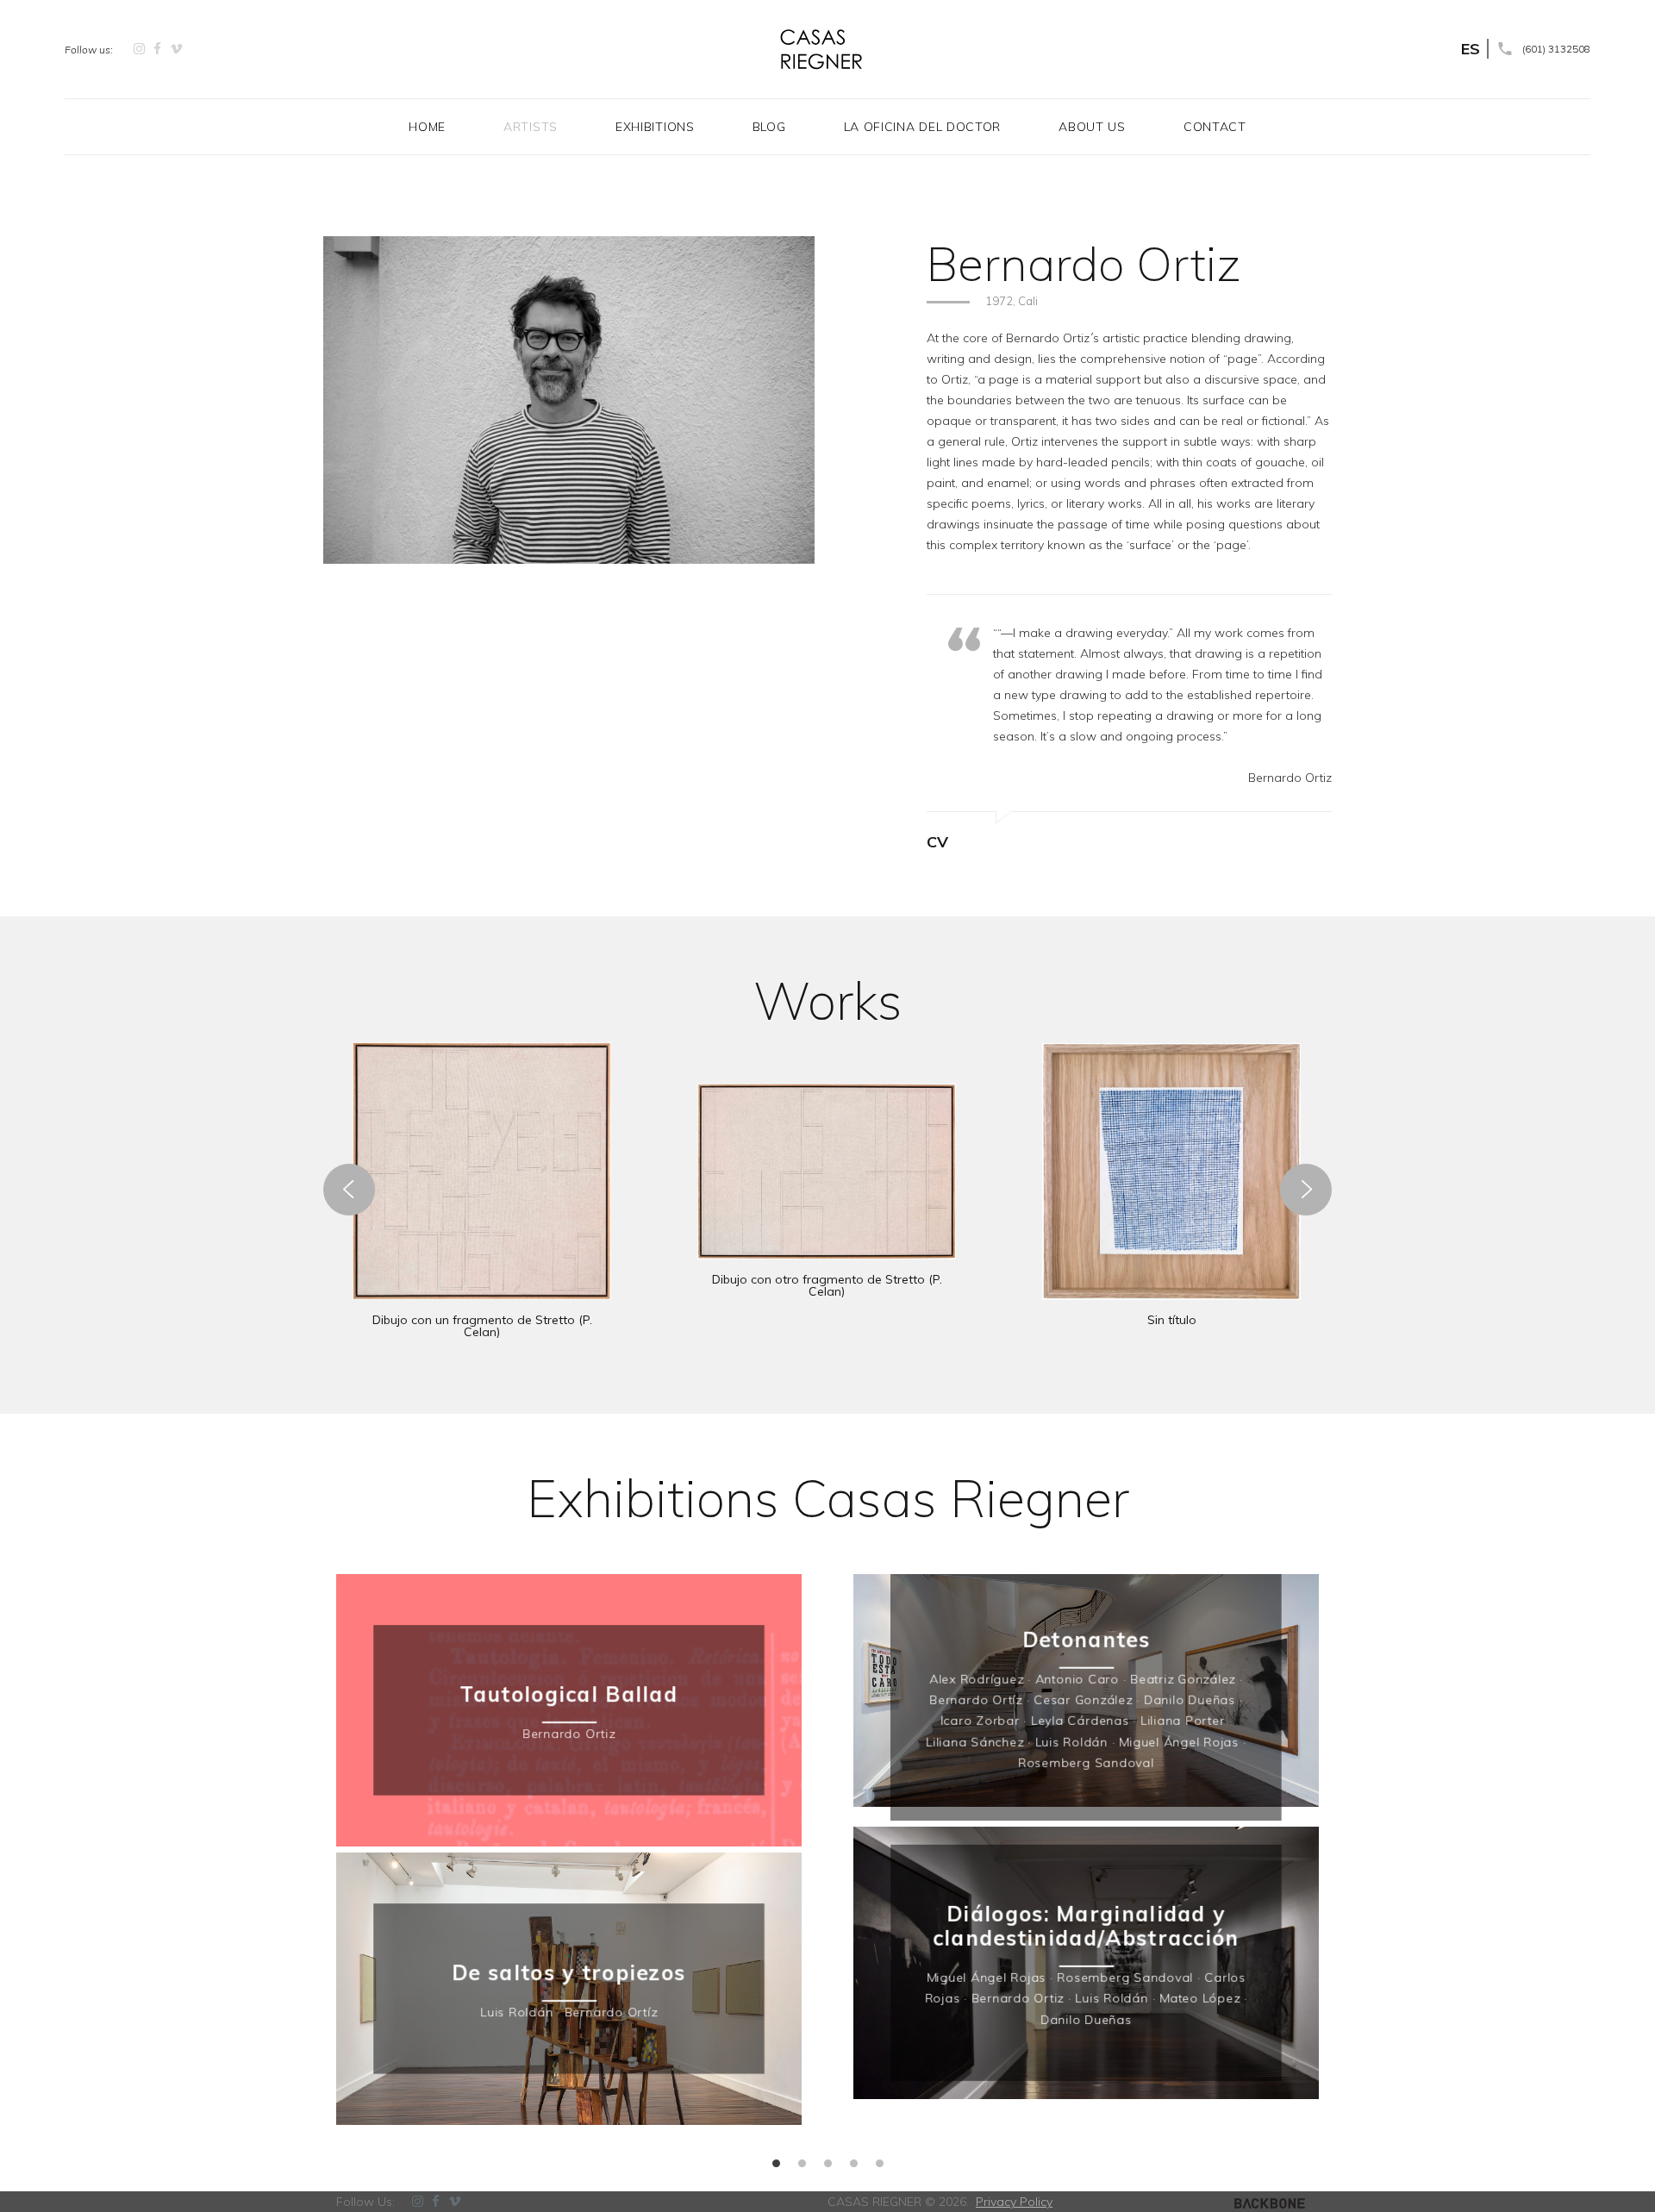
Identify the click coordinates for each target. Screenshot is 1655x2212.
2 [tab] (802, 2161)
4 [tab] (853, 2161)
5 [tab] (879, 2161)
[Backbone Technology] (1270, 2202)
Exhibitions (655, 127)
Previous (319, 1878)
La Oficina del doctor (923, 127)
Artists (531, 127)
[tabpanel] (569, 1853)
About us (1092, 127)
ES (1471, 49)
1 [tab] (776, 2161)
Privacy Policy (1014, 2202)
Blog (769, 127)
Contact (1215, 127)
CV (937, 842)
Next (1336, 1878)
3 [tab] (827, 2161)
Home (427, 127)
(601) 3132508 (1556, 49)
